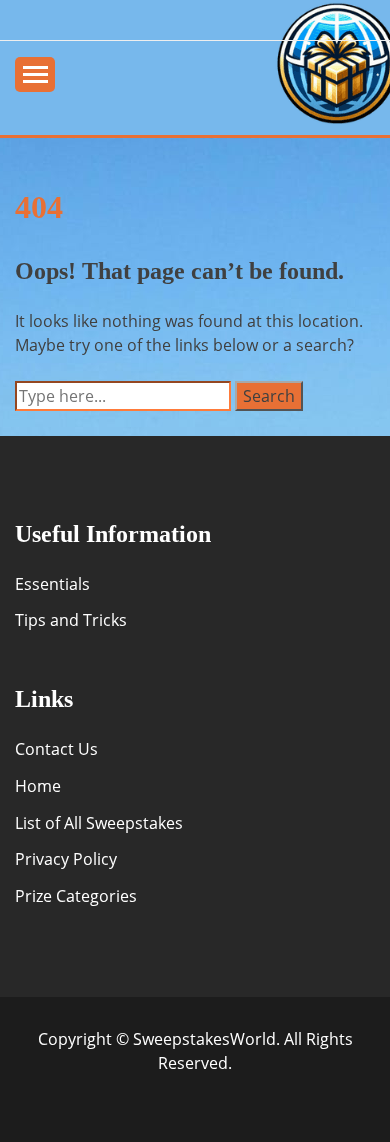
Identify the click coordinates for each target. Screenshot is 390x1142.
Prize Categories (76, 896)
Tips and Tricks (71, 620)
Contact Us (56, 749)
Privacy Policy (66, 859)
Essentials (52, 584)
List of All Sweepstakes (99, 823)
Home (38, 786)
